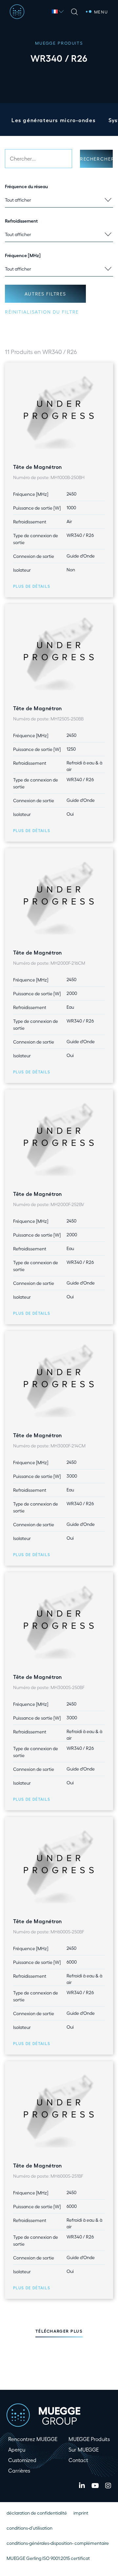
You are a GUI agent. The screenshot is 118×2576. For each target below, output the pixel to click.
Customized (22, 2460)
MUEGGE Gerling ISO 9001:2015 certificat (48, 2558)
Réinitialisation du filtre (42, 312)
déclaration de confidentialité (37, 2513)
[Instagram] (108, 2486)
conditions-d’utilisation (29, 2528)
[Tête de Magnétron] (59, 410)
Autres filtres (45, 294)
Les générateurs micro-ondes (53, 120)
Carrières (19, 2470)
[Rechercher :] (39, 159)
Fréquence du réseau (26, 186)
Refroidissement (21, 221)
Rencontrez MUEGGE (33, 2439)
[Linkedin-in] (82, 2486)
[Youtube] (95, 2486)
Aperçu (17, 2449)
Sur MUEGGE (84, 2449)
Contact (78, 2460)
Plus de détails (32, 586)
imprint (81, 2513)
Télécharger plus (59, 2331)
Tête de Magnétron (38, 467)
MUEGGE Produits (89, 2439)
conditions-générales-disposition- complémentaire (58, 2543)
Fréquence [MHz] (23, 255)
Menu (101, 12)
